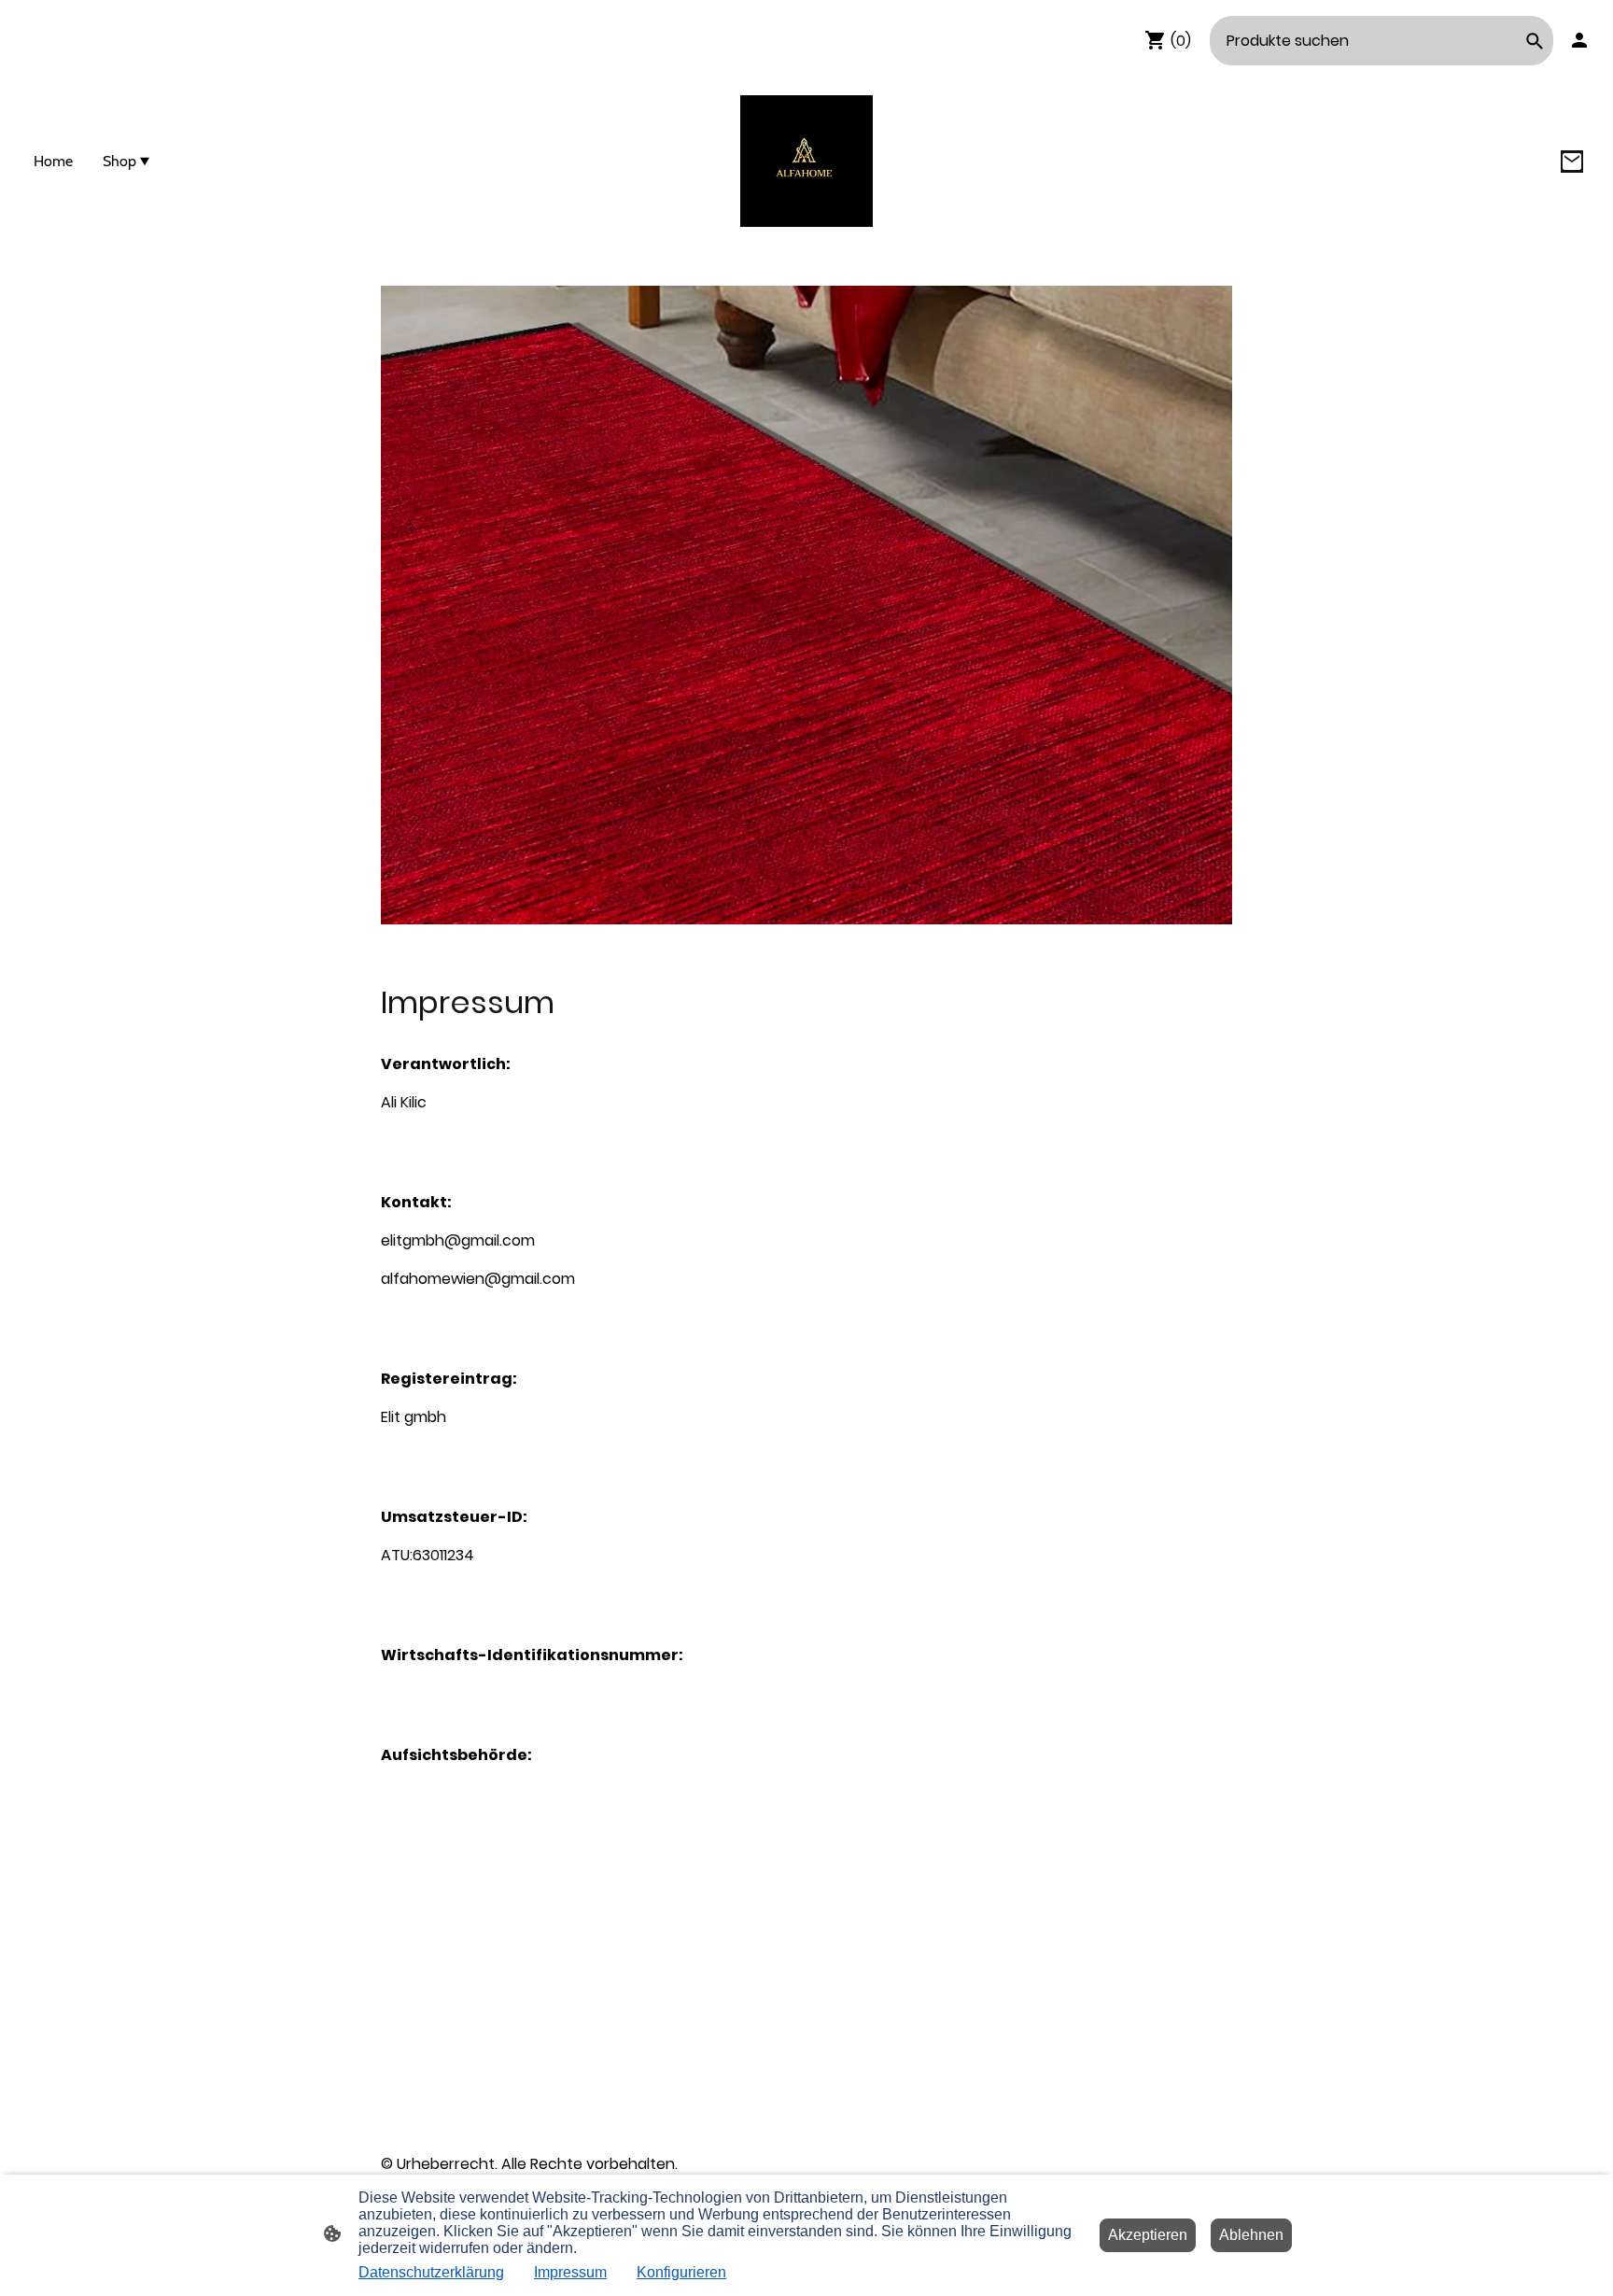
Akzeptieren (1148, 2235)
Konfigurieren (681, 2272)
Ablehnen (1251, 2235)
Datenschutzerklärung (431, 2272)
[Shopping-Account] (1579, 40)
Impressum (570, 2272)
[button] (1535, 41)
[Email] (1572, 162)
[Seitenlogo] (806, 161)
